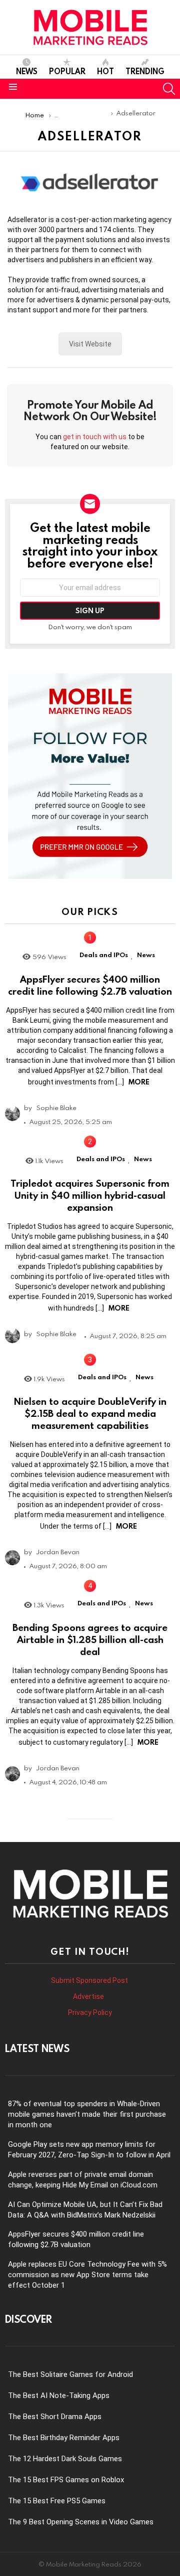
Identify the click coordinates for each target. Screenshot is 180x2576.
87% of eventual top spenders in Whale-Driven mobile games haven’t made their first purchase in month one (87, 2114)
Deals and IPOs (104, 955)
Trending (145, 71)
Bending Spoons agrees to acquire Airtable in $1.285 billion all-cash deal (90, 1639)
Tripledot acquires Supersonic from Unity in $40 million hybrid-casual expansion (90, 1195)
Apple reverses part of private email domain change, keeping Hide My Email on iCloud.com (83, 2180)
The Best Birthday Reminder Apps (64, 2438)
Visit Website (90, 344)
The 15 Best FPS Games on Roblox (66, 2480)
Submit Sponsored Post (89, 1980)
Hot (105, 71)
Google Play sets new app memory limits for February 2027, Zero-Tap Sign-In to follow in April (89, 2150)
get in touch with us (95, 437)
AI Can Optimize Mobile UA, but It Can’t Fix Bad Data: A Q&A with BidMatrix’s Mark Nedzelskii (85, 2210)
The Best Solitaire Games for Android (70, 2374)
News (27, 71)
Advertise (89, 1996)
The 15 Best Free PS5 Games (57, 2501)
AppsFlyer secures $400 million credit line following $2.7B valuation (90, 985)
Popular (67, 71)
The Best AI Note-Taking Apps (59, 2396)
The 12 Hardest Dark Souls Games (65, 2459)
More (139, 1082)
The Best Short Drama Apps (55, 2417)
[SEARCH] (169, 89)
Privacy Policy (90, 2012)
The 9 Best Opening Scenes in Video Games (81, 2522)
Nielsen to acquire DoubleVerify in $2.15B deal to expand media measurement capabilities (90, 1413)
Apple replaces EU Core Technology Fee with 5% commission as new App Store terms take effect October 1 (87, 2275)
